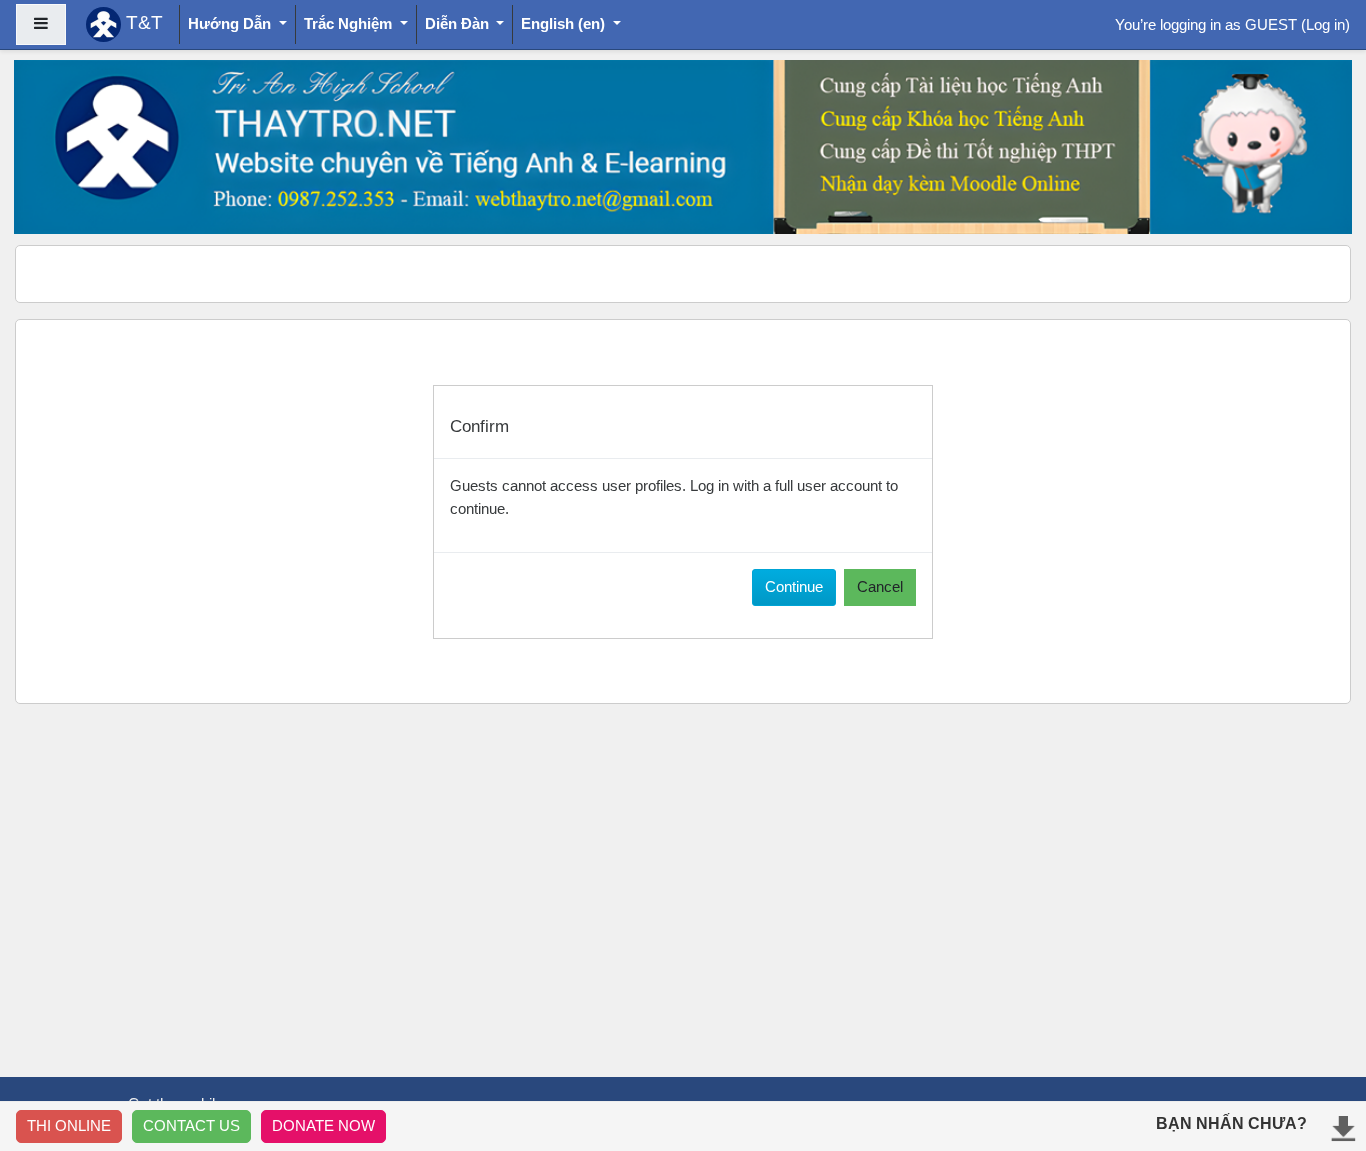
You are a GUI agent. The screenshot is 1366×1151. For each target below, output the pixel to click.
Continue (794, 586)
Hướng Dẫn (231, 23)
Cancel (880, 586)
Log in (1325, 24)
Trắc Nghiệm (350, 23)
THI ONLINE (69, 1125)
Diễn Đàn (459, 23)
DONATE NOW (323, 1125)
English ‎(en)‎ (565, 23)
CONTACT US (191, 1125)
